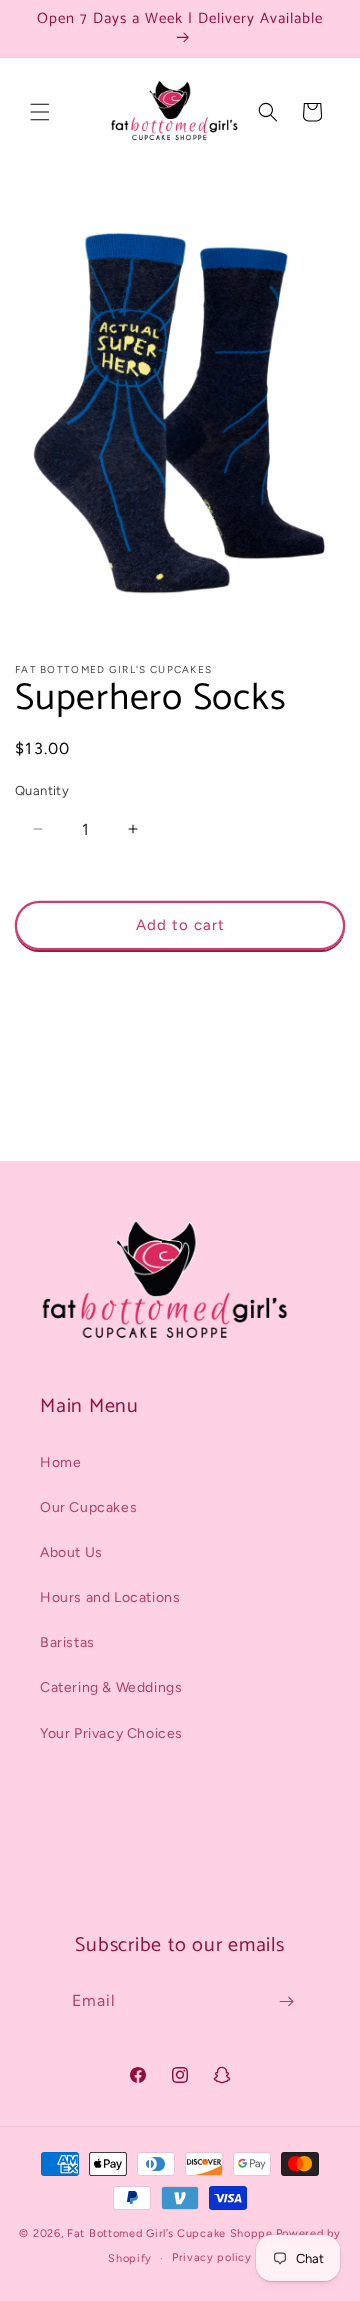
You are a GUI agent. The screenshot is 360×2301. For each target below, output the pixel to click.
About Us (71, 1552)
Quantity (42, 790)
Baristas (67, 1642)
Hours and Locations (110, 1597)
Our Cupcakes (88, 1507)
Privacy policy (212, 2257)
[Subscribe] (286, 2001)
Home (60, 1462)
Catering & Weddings (111, 1687)
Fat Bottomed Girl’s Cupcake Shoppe (170, 2233)
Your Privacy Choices (111, 1733)
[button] (40, 112)
